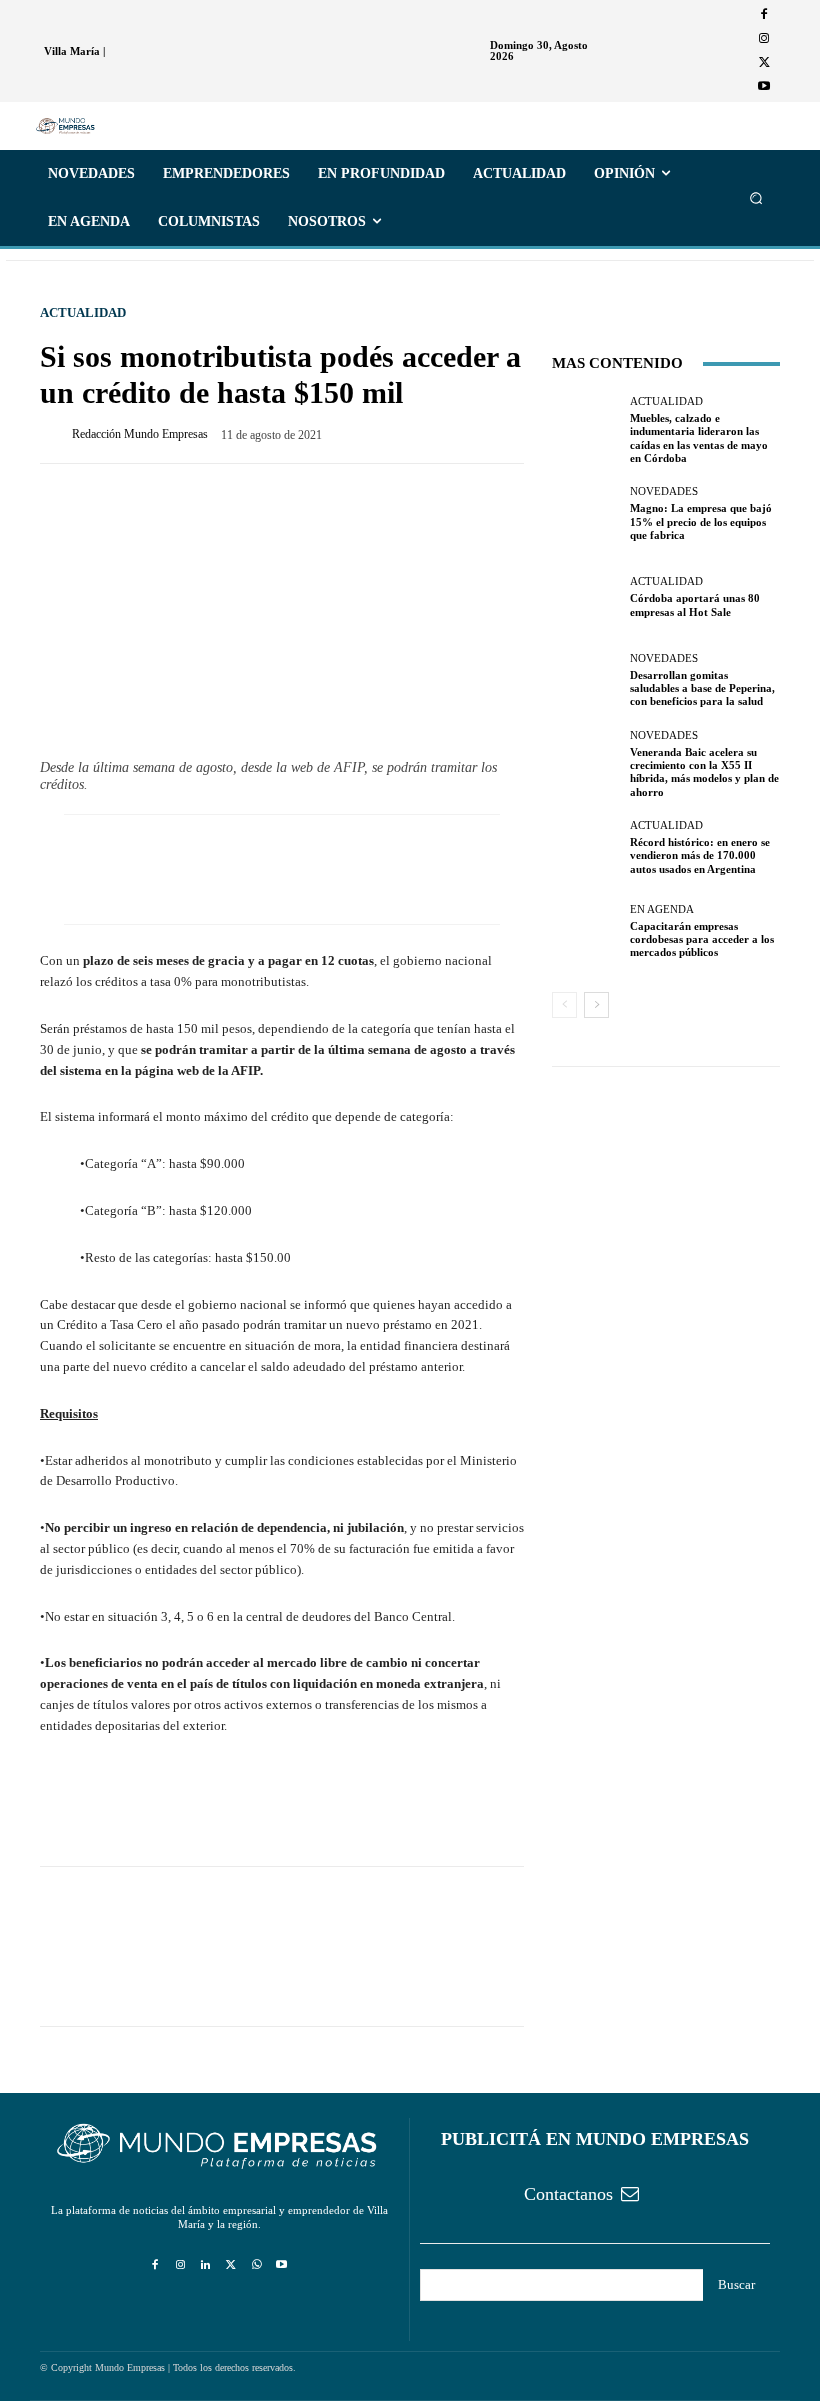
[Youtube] (764, 87)
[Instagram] (764, 39)
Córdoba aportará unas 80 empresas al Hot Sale (695, 604)
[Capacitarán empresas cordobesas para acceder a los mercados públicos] (586, 931)
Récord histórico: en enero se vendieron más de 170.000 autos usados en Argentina (700, 855)
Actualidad (83, 312)
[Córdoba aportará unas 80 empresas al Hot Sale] (586, 597)
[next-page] (596, 1005)
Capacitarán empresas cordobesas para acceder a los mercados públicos (702, 939)
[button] (756, 198)
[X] (764, 63)
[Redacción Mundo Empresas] (56, 434)
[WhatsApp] (152, 1809)
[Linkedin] (205, 2265)
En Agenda (662, 909)
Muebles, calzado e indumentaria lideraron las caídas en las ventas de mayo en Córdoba (699, 438)
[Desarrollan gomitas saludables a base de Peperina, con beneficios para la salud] (586, 681)
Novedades (664, 491)
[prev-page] (564, 1005)
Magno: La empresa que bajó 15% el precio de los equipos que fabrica (701, 521)
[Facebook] (764, 15)
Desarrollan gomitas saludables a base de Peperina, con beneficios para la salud (702, 688)
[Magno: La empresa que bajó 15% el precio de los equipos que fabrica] (586, 514)
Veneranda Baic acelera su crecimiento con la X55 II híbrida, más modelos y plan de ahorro (704, 772)
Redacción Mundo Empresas (140, 434)
